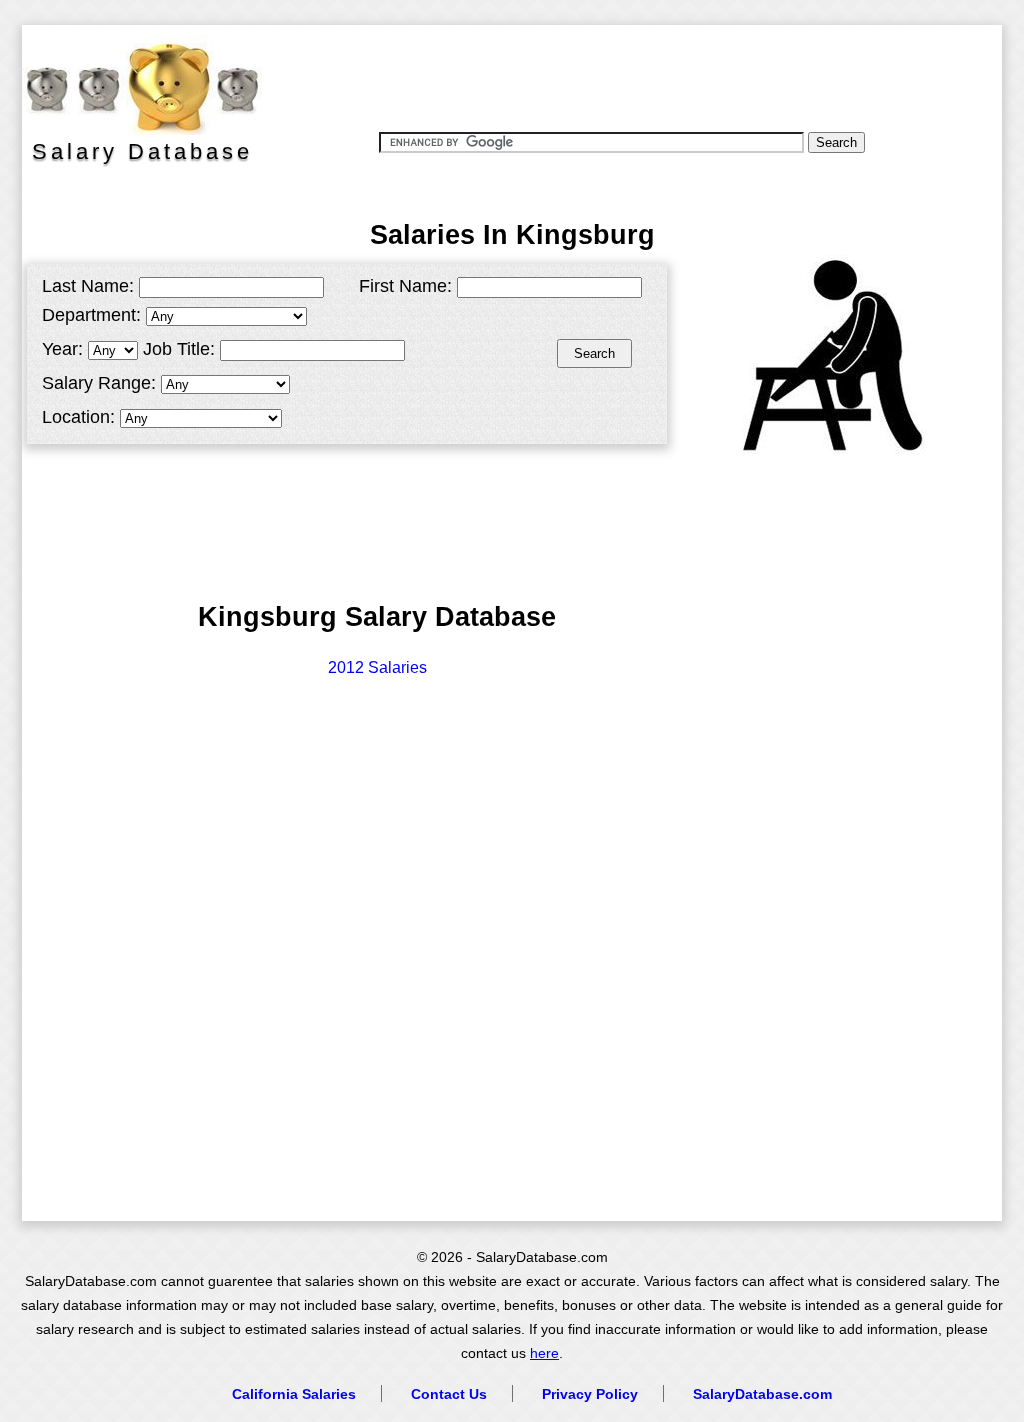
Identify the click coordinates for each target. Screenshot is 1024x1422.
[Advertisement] (631, 75)
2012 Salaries (377, 667)
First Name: (405, 286)
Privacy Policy (590, 1394)
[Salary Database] (132, 85)
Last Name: (88, 286)
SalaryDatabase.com (762, 1394)
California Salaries (294, 1394)
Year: (62, 349)
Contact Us (449, 1394)
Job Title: (179, 349)
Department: (91, 315)
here (544, 1353)
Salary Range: (99, 383)
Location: (78, 417)
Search (594, 353)
